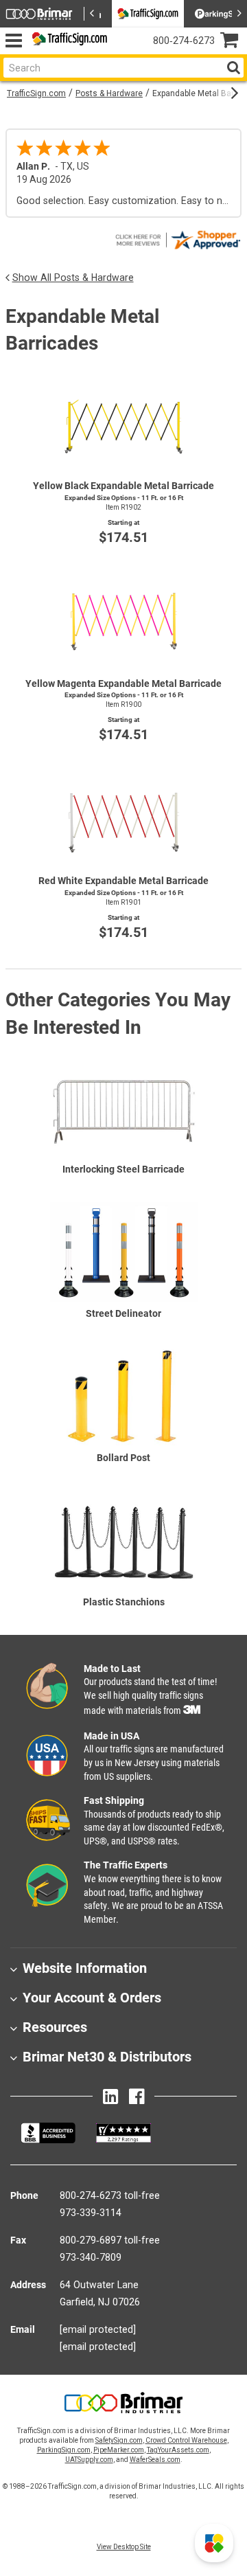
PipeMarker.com (119, 2450)
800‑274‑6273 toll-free (110, 2195)
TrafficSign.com (36, 93)
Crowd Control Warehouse (186, 2440)
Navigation (13, 41)
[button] (214, 2543)
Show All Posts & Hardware (73, 278)
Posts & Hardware (109, 93)
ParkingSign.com (64, 2450)
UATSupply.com (89, 2460)
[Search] (233, 68)
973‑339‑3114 (91, 2213)
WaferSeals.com (155, 2460)
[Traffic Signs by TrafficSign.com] (67, 41)
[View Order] (124, 52)
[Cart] (234, 42)
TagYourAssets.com (178, 2450)
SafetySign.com (119, 2440)
